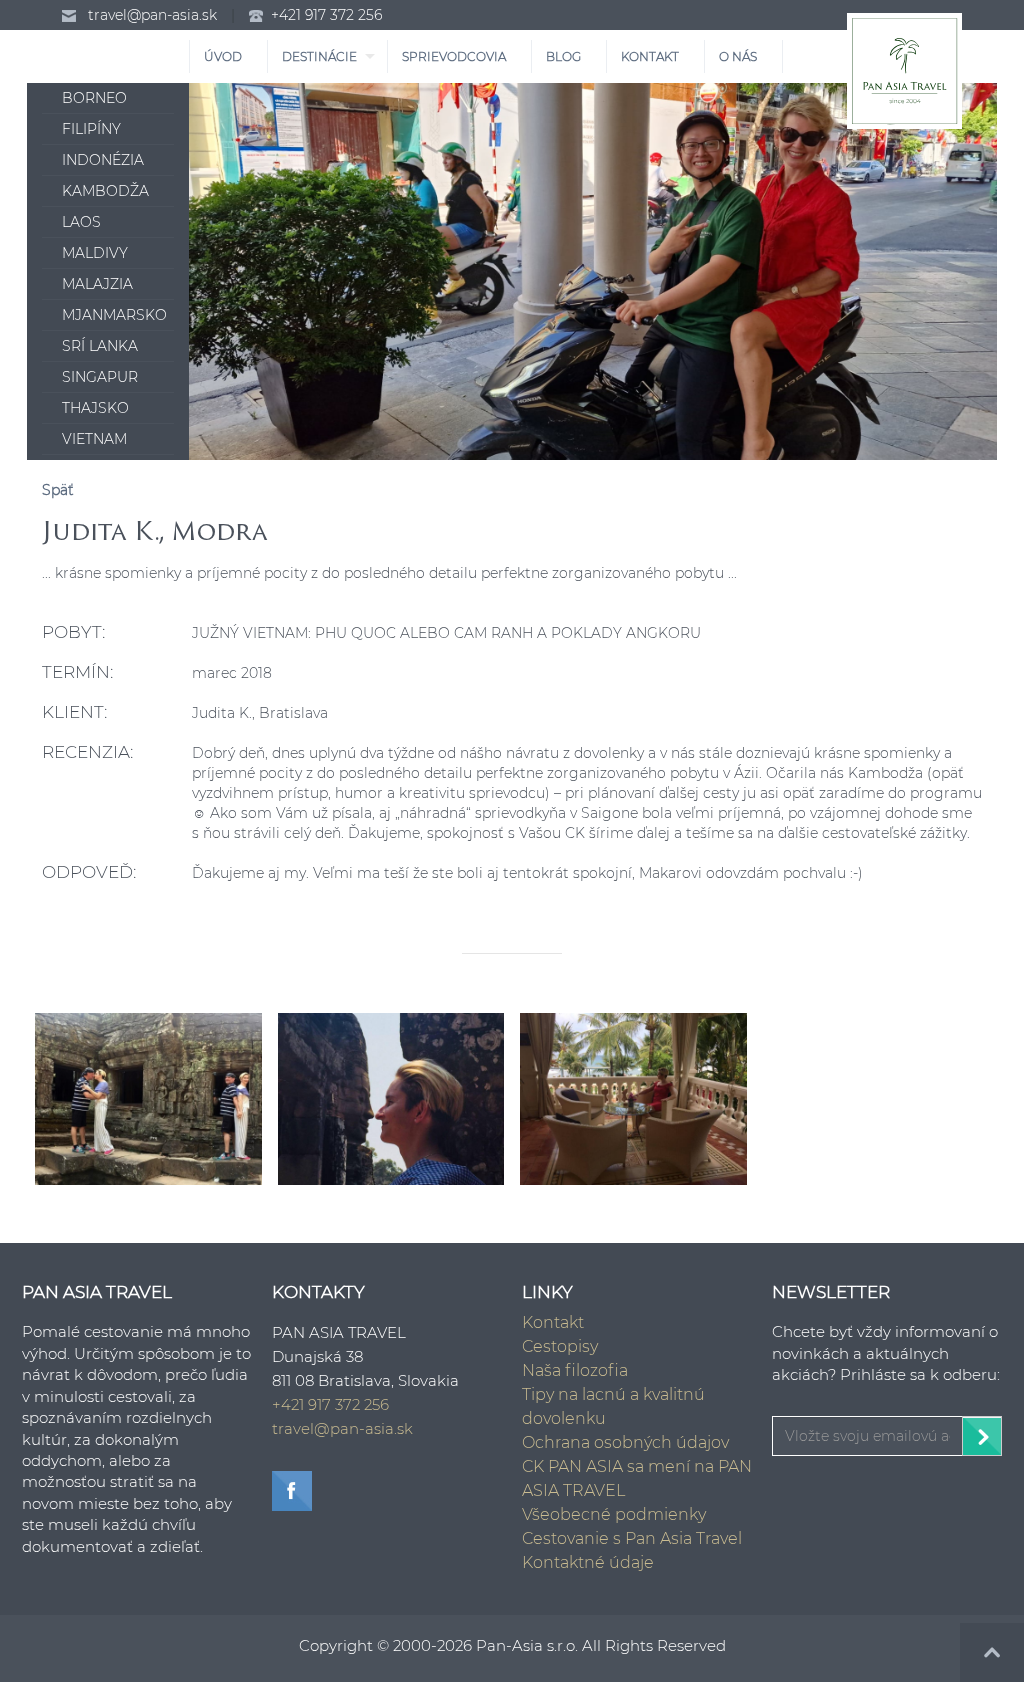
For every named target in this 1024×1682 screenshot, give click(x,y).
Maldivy (95, 253)
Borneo (94, 98)
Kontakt (553, 1322)
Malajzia (97, 284)
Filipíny (91, 129)
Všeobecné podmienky (614, 1514)
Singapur (100, 377)
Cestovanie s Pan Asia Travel (632, 1538)
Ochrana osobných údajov (625, 1442)
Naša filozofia (575, 1370)
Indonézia (103, 160)
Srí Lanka (100, 346)
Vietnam (94, 439)
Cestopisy (560, 1346)
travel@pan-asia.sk (152, 15)
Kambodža (105, 191)
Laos (81, 222)
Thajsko (95, 408)
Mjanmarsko (114, 315)
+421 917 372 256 (326, 15)
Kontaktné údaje (588, 1562)
